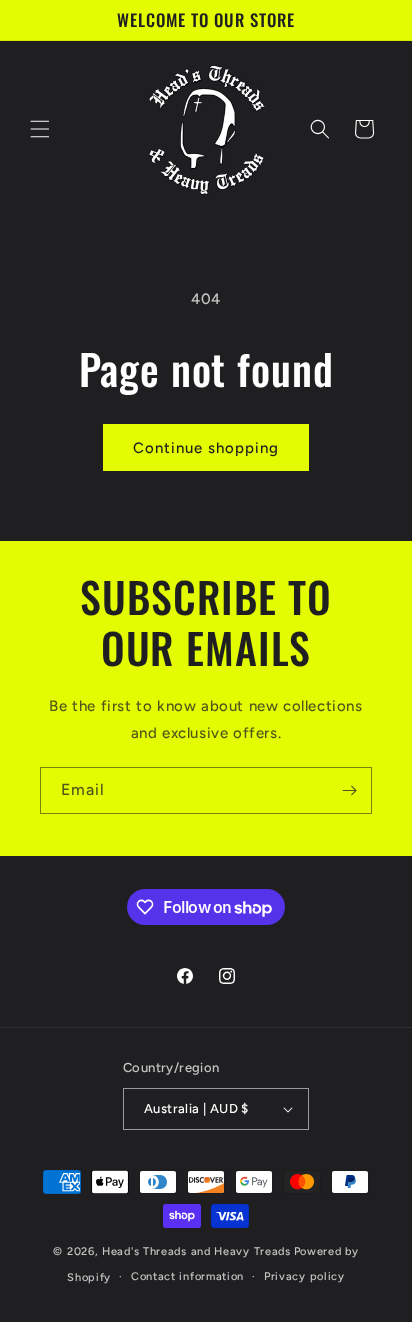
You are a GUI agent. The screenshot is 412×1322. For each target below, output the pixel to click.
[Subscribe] (349, 790)
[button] (40, 129)
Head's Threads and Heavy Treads (196, 1251)
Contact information (187, 1276)
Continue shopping (206, 448)
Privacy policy (304, 1276)
